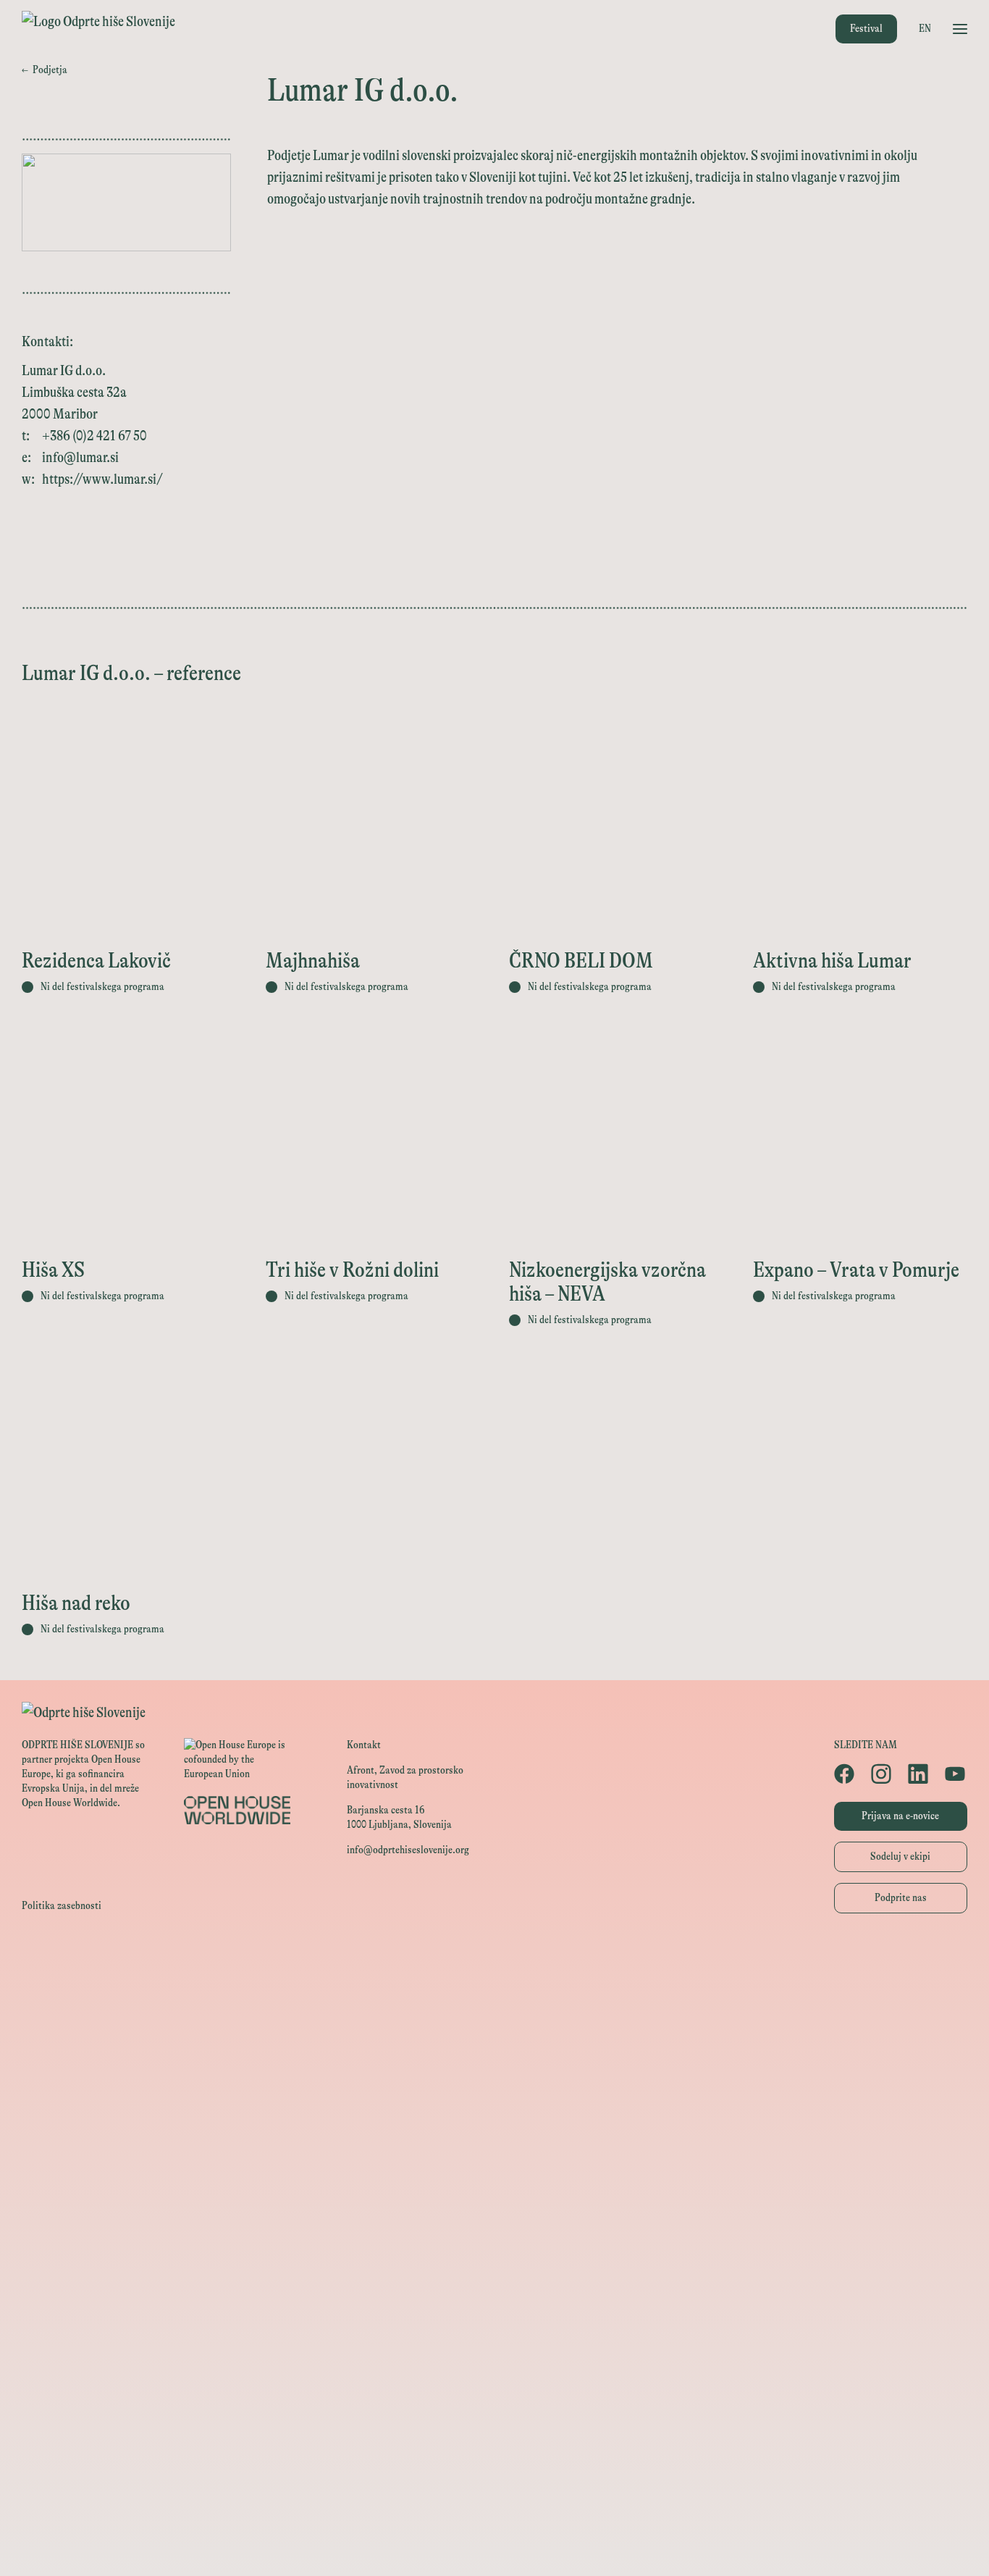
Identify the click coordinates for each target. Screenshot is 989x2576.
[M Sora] (494, 2187)
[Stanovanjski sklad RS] (494, 2219)
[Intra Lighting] (494, 2122)
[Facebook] (845, 1774)
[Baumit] (494, 2317)
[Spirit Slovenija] (494, 2089)
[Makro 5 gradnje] (494, 2382)
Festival (866, 29)
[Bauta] (494, 2447)
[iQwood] (494, 2285)
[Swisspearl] (494, 2350)
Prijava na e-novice (900, 1816)
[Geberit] (494, 2415)
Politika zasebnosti (62, 1906)
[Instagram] (882, 1774)
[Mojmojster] (494, 2480)
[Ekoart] (494, 2252)
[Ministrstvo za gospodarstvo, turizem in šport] (494, 2056)
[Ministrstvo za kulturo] (494, 2024)
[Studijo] (494, 2513)
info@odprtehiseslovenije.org (408, 1850)
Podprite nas (901, 1898)
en (925, 29)
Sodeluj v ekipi (900, 1857)
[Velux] (494, 2154)
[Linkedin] (919, 1774)
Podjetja (45, 70)
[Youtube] (956, 1774)
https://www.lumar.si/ (102, 479)
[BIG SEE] (494, 2545)
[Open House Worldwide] (494, 1991)
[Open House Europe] (494, 1959)
